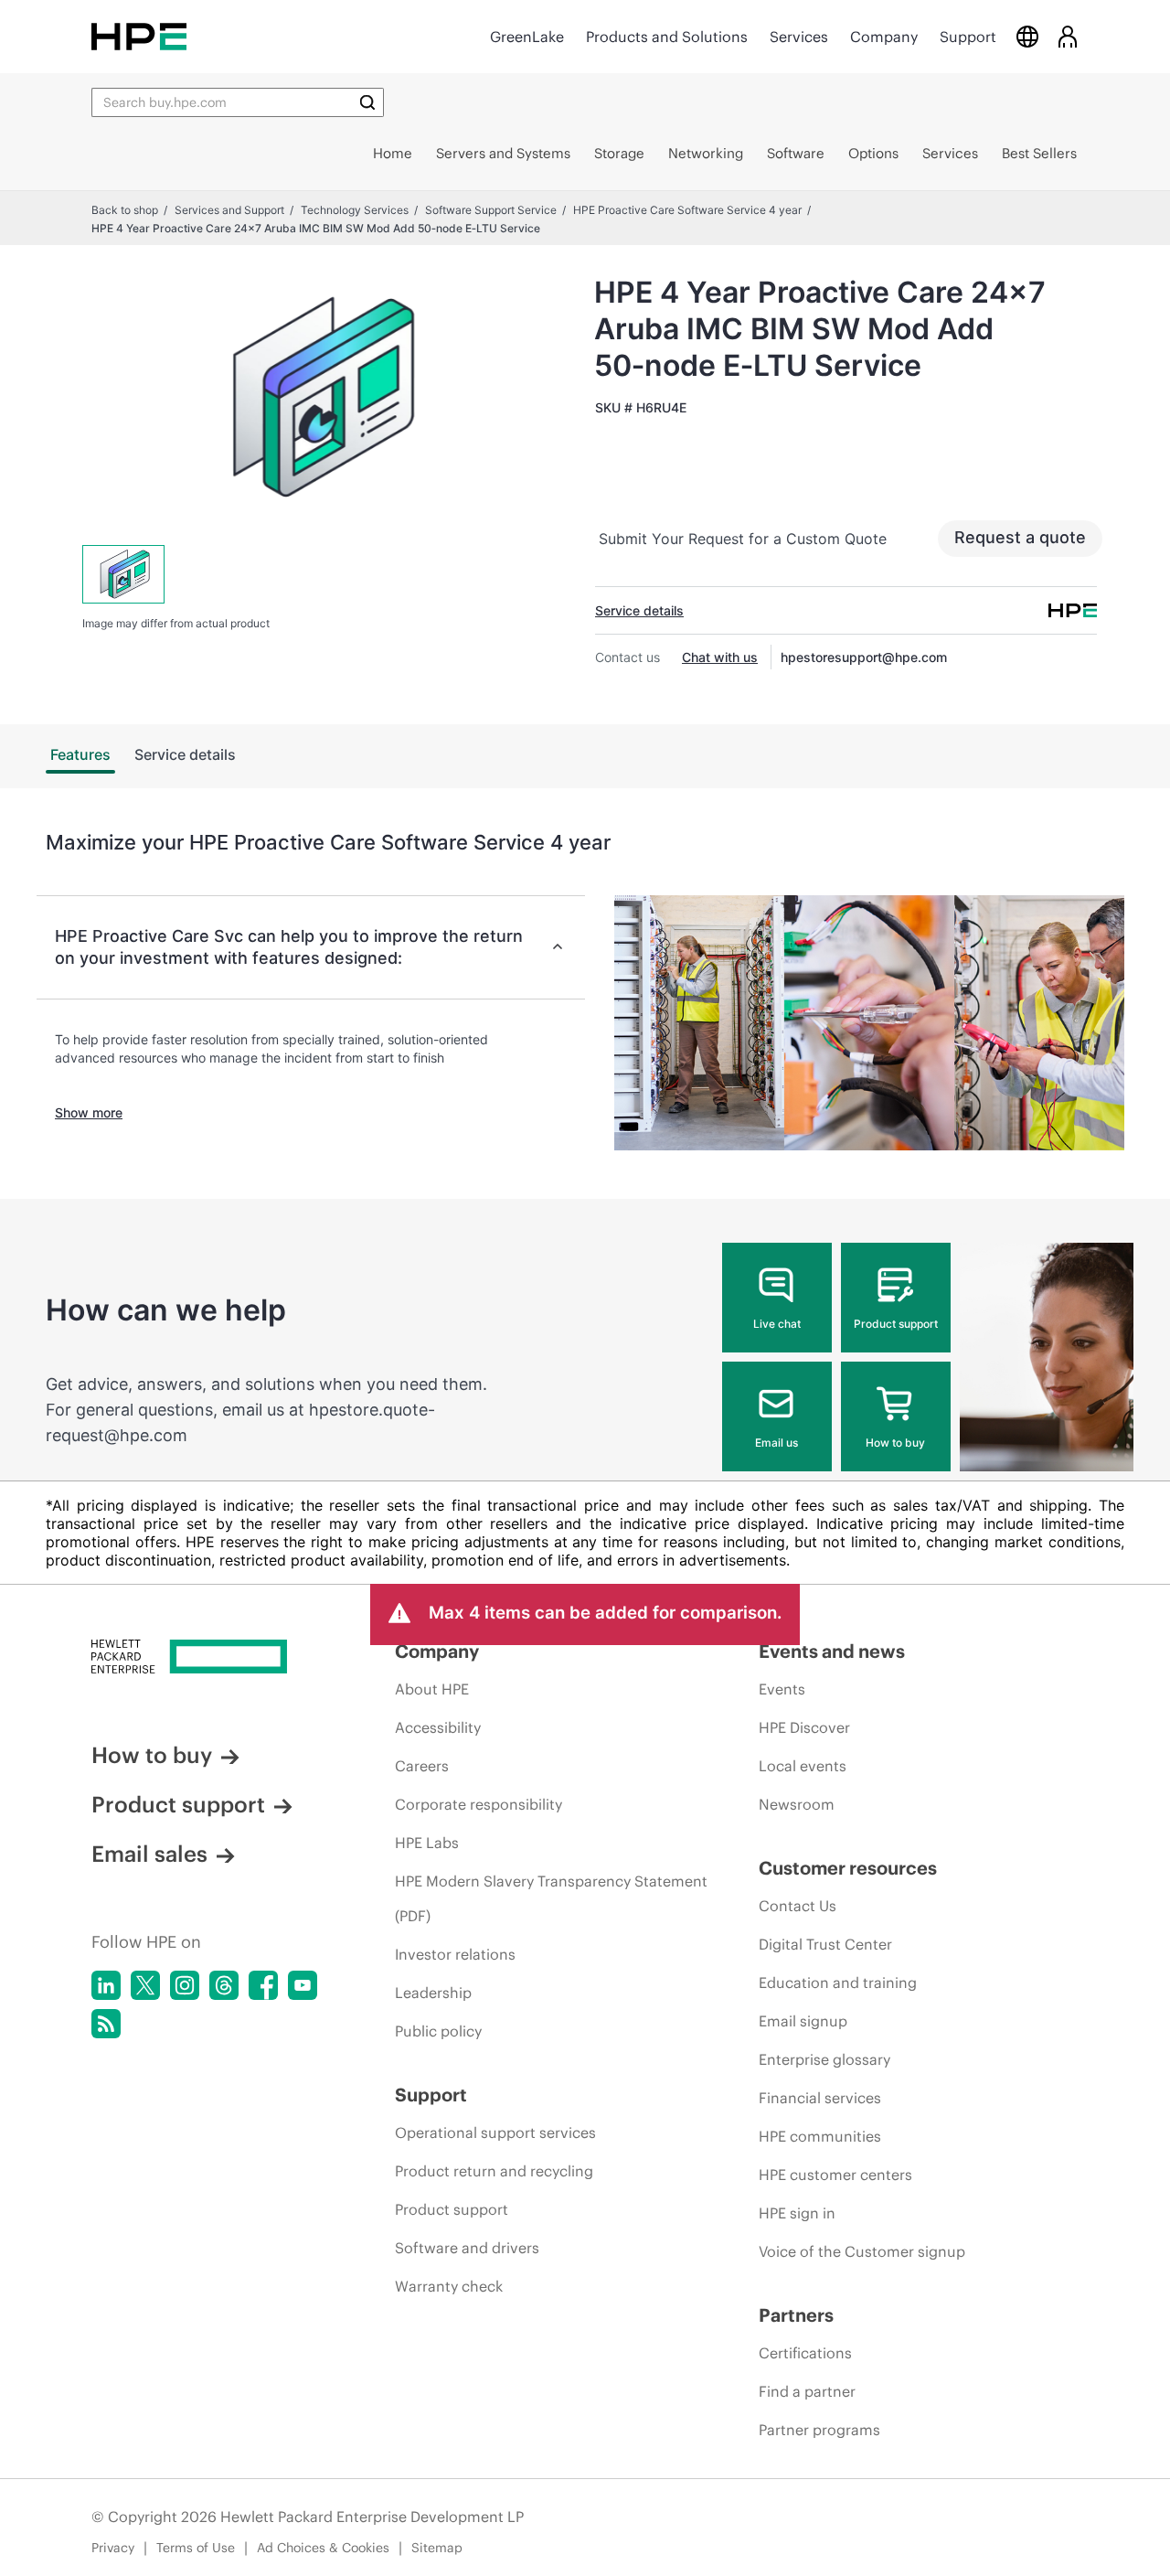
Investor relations (455, 1954)
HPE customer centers (835, 2175)
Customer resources (848, 1868)
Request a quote (1020, 537)
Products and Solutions (667, 37)
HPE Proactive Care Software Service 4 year (687, 210)
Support (968, 37)
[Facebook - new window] (263, 1985)
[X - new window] (145, 1985)
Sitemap (437, 2548)
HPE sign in (797, 2213)
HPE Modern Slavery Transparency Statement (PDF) (551, 1898)
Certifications (805, 2353)
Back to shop (125, 210)
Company (884, 37)
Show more (89, 1112)
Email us (776, 1443)
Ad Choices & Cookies (323, 2548)
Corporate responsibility (479, 1804)
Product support (896, 1324)
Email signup (803, 2021)
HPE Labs (427, 1843)
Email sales (149, 1854)
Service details (639, 610)
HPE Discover (804, 1727)
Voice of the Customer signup (862, 2251)
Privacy (113, 2548)
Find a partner (807, 2391)
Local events (803, 1766)
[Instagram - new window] (185, 1985)
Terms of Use (196, 2548)
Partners (796, 2315)
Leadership (433, 1993)
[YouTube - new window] (303, 1985)
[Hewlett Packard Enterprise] (139, 36)
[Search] (367, 102)
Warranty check (449, 2286)
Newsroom (797, 1804)
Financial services (820, 2098)
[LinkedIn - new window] (106, 1985)
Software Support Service (491, 210)
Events (782, 1689)
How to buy (895, 1443)
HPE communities (820, 2136)
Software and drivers (467, 2248)
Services (799, 37)
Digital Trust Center (825, 1944)
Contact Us (798, 1906)
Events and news (832, 1651)
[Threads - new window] (224, 1985)
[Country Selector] (1027, 36)
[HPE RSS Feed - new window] (106, 2024)
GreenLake (527, 37)
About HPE (432, 1689)
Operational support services (495, 2132)
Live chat (777, 1324)
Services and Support (229, 210)
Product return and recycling (494, 2171)
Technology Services (355, 210)
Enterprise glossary (824, 2059)
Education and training (838, 1983)
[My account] (1068, 36)
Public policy (438, 2031)
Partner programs (819, 2430)
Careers (422, 1766)
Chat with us (720, 657)
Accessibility (438, 1727)
